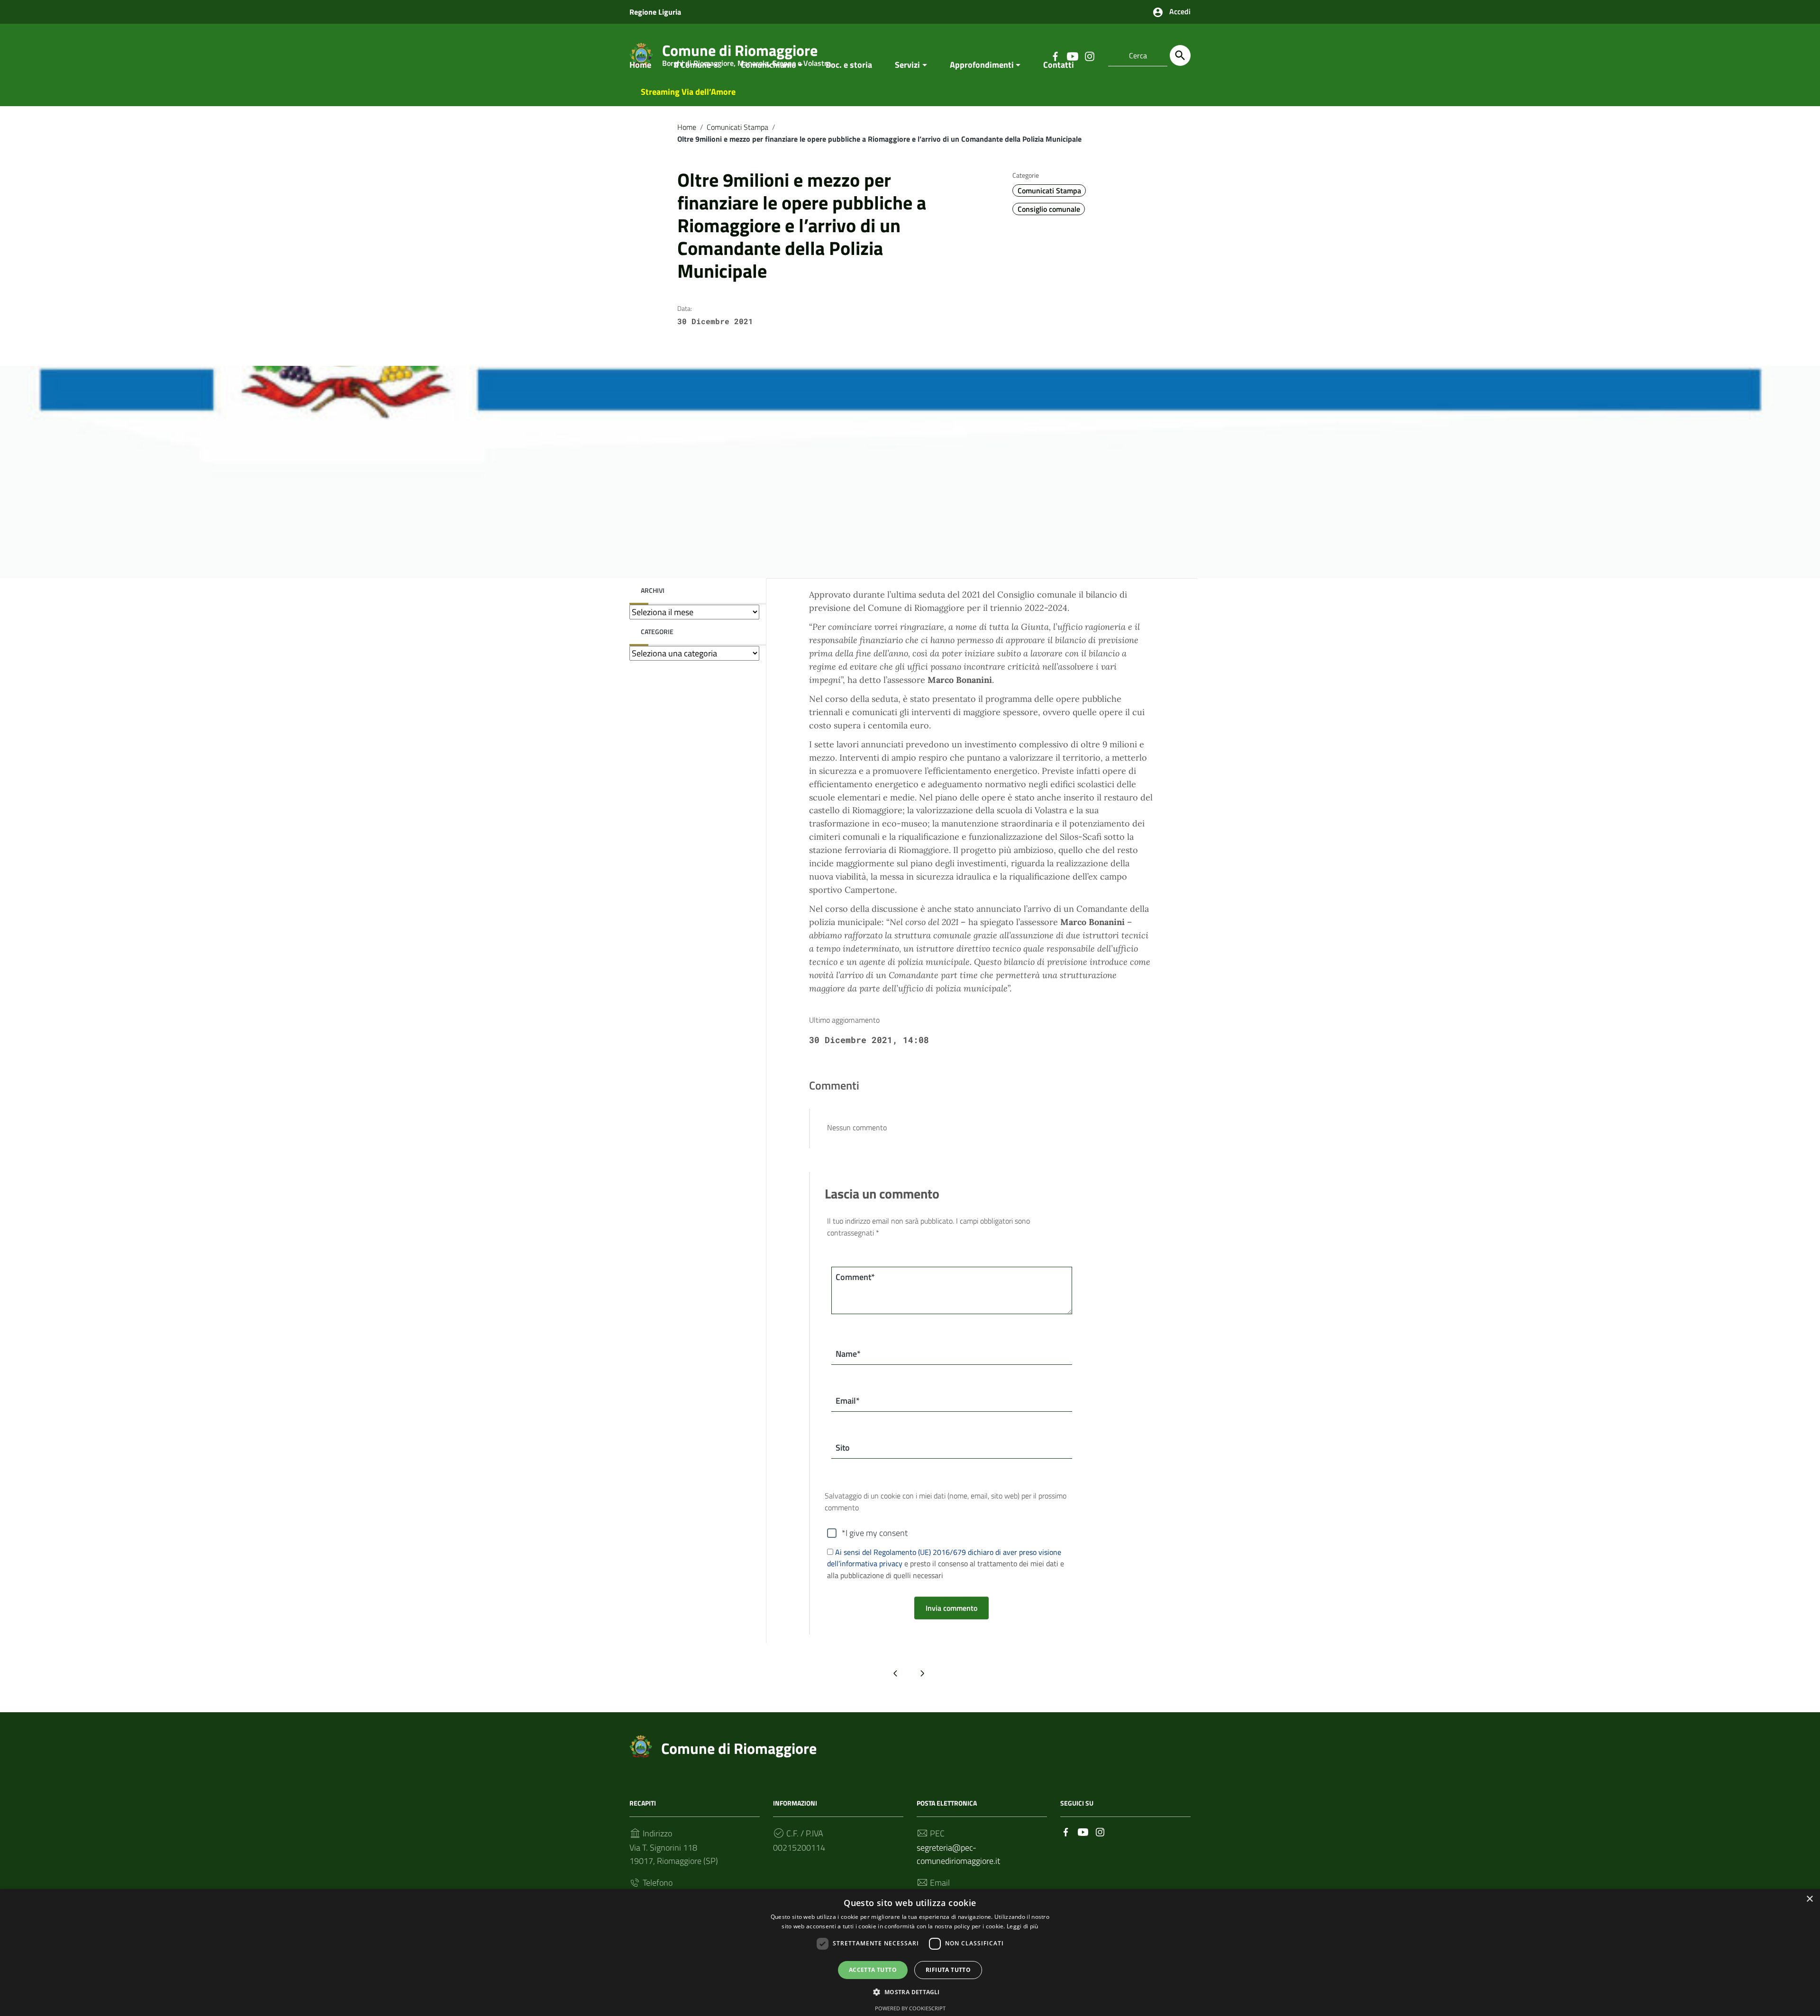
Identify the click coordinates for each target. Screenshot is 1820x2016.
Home (640, 65)
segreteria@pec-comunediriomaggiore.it (958, 1854)
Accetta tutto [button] (873, 1970)
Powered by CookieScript (910, 2008)
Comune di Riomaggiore (739, 1748)
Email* (848, 1401)
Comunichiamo (769, 65)
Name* (848, 1354)
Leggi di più (1023, 1926)
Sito (843, 1448)
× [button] (1809, 1899)
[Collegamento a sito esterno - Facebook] (1066, 1831)
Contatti (1059, 65)
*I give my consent (875, 1533)
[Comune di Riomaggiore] (641, 1746)
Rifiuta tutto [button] (948, 1970)
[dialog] (910, 1952)
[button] (910, 1992)
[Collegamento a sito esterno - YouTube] (1083, 1831)
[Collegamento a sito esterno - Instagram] (1100, 1831)
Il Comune (692, 65)
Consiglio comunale (1049, 209)
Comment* (855, 1277)
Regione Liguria (655, 12)
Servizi (907, 65)
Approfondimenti (982, 65)
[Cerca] (1180, 55)
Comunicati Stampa (737, 127)
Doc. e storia (849, 65)
